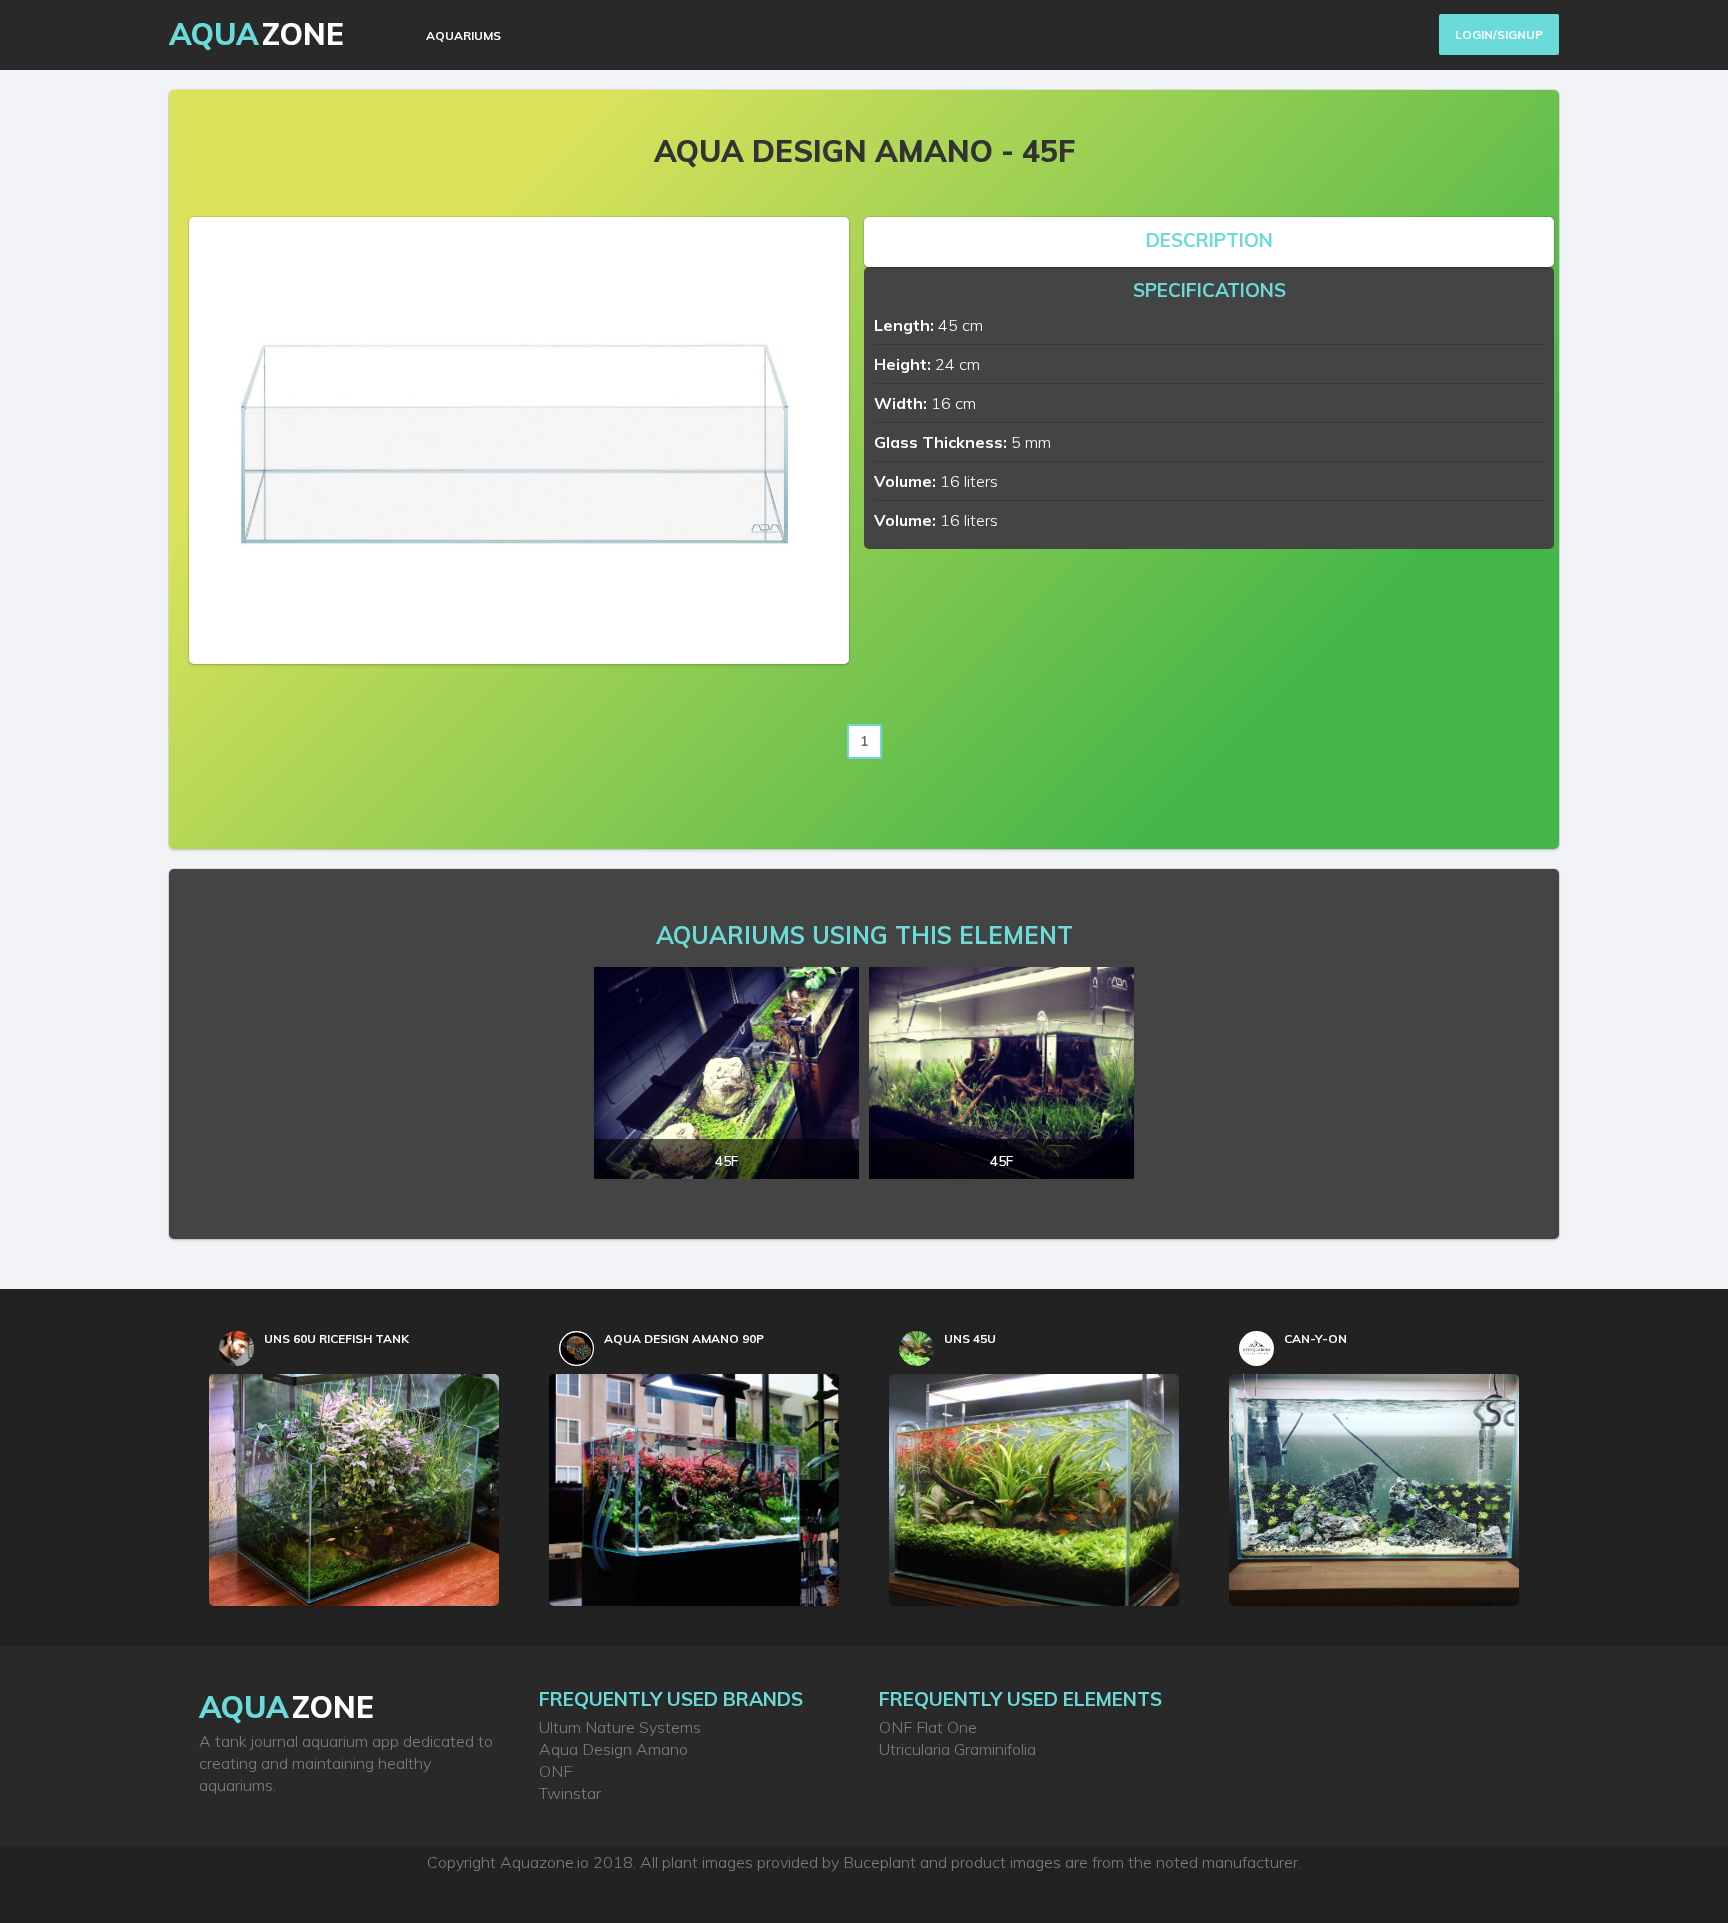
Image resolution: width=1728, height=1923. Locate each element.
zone (286, 1707)
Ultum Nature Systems (620, 1727)
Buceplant (879, 1862)
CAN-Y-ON (1315, 1338)
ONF (555, 1771)
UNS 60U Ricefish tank (336, 1338)
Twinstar (570, 1793)
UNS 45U (970, 1338)
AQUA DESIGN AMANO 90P (684, 1338)
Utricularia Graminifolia (957, 1749)
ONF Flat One (928, 1727)
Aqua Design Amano (613, 1749)
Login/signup (1499, 34)
